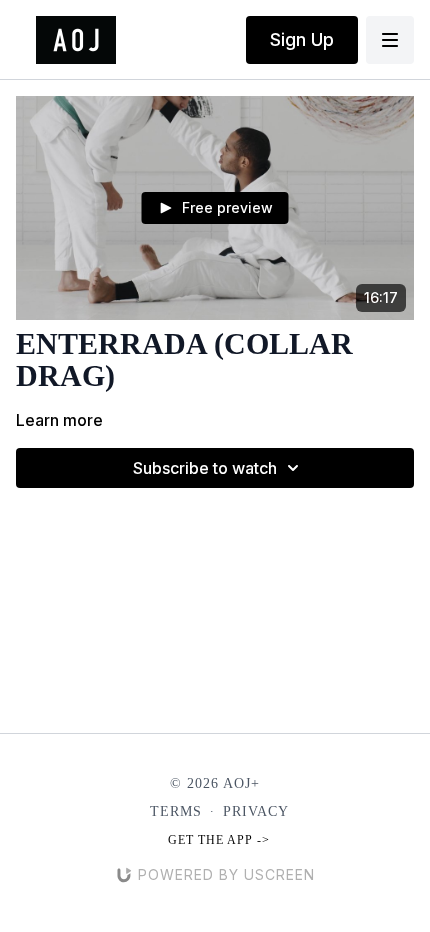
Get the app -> (219, 840)
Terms (176, 811)
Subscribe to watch (205, 468)
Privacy (256, 811)
